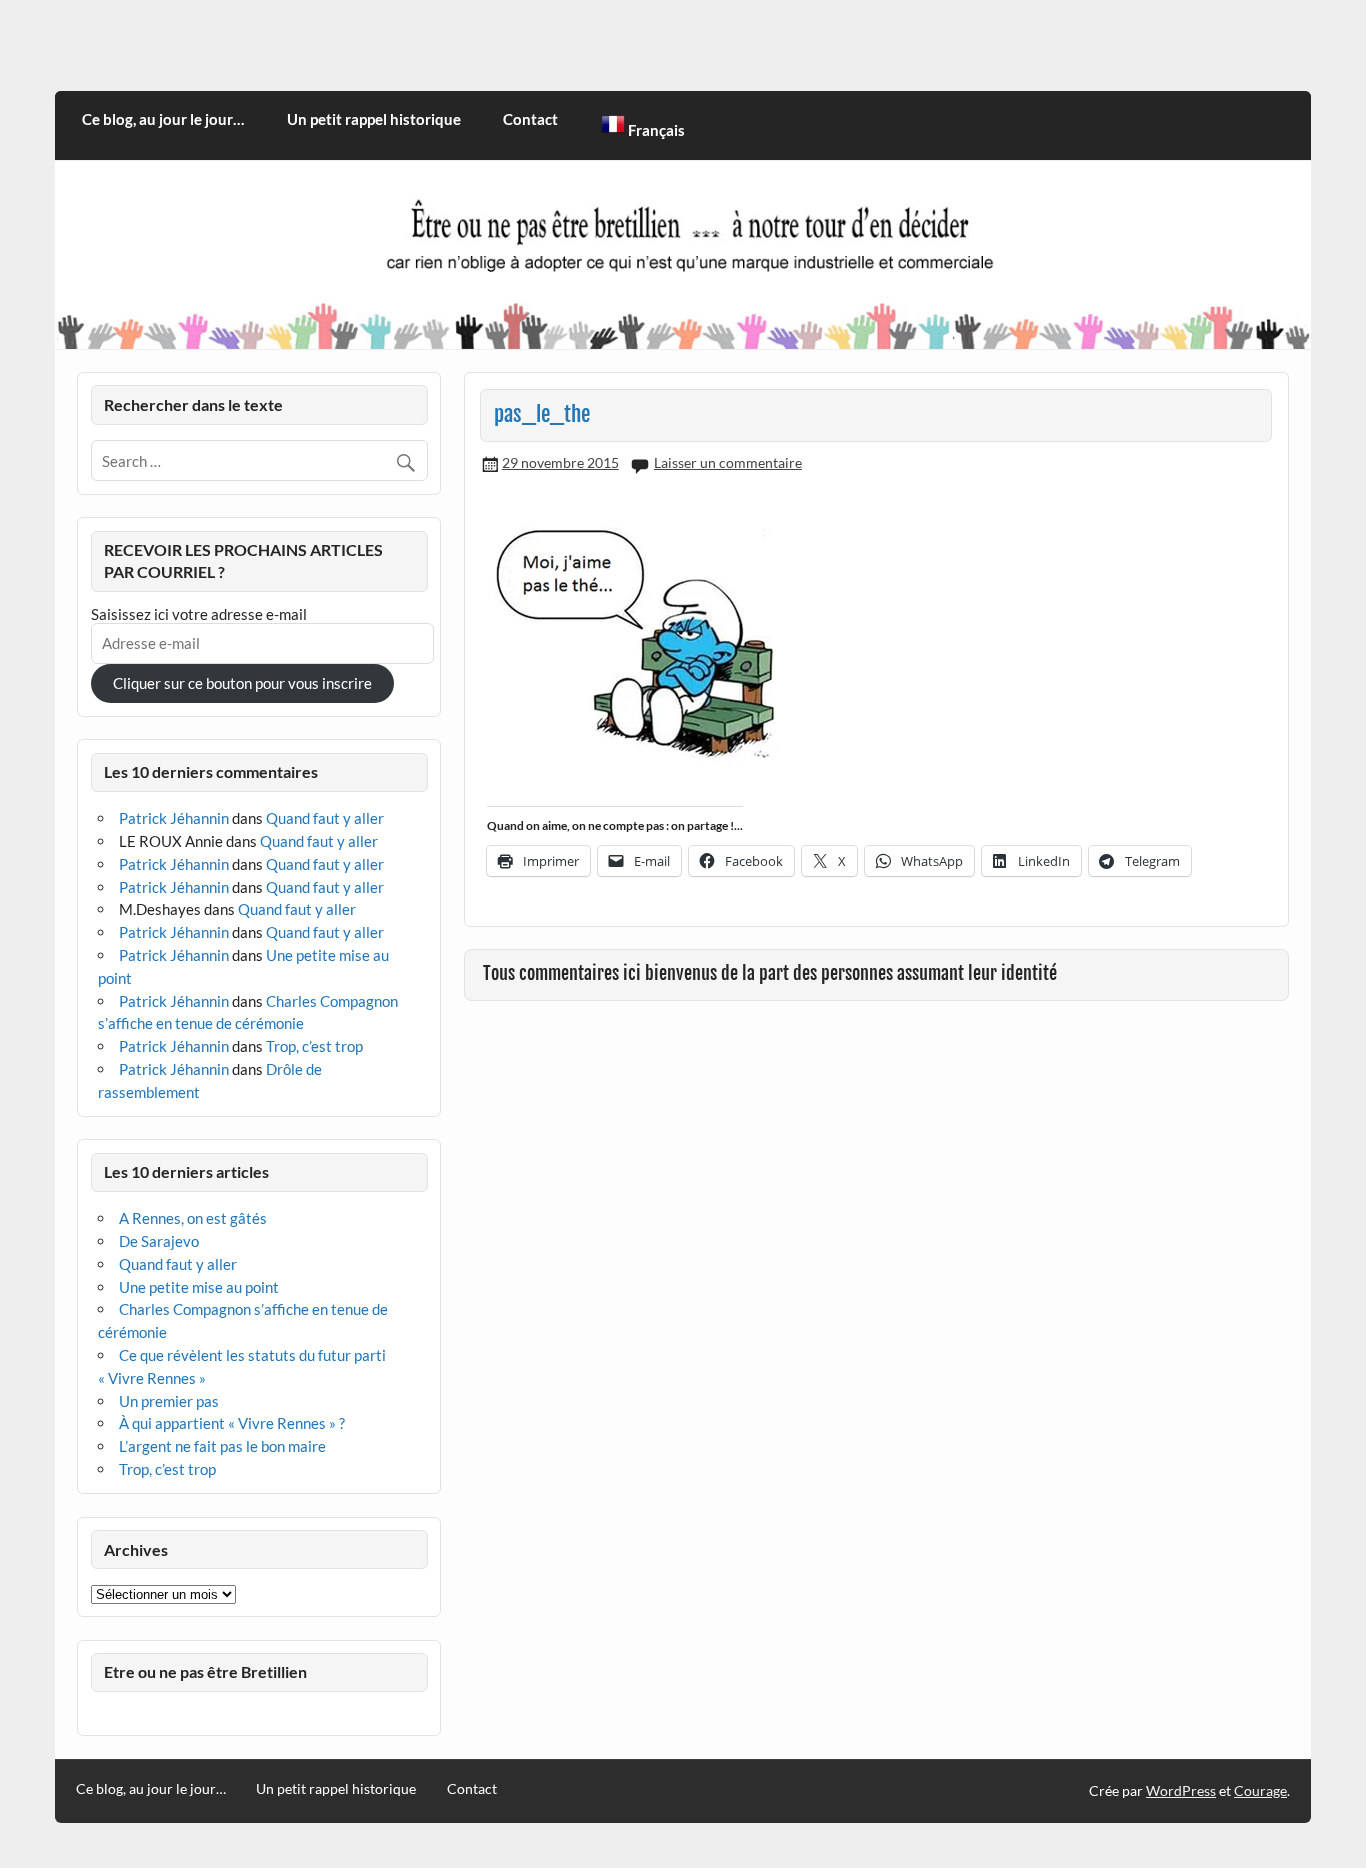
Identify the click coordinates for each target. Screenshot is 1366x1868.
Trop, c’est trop (314, 1046)
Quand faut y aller (325, 818)
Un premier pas (169, 1401)
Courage (1260, 1790)
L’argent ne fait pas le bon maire (222, 1446)
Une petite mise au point (199, 1287)
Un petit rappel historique (374, 119)
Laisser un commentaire (728, 462)
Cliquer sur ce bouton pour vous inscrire (242, 683)
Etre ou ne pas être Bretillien (205, 1671)
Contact (530, 119)
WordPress (1181, 1790)
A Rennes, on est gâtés (193, 1218)
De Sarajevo (159, 1241)
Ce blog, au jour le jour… (163, 119)
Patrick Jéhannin (174, 818)
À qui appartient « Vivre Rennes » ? (232, 1423)
